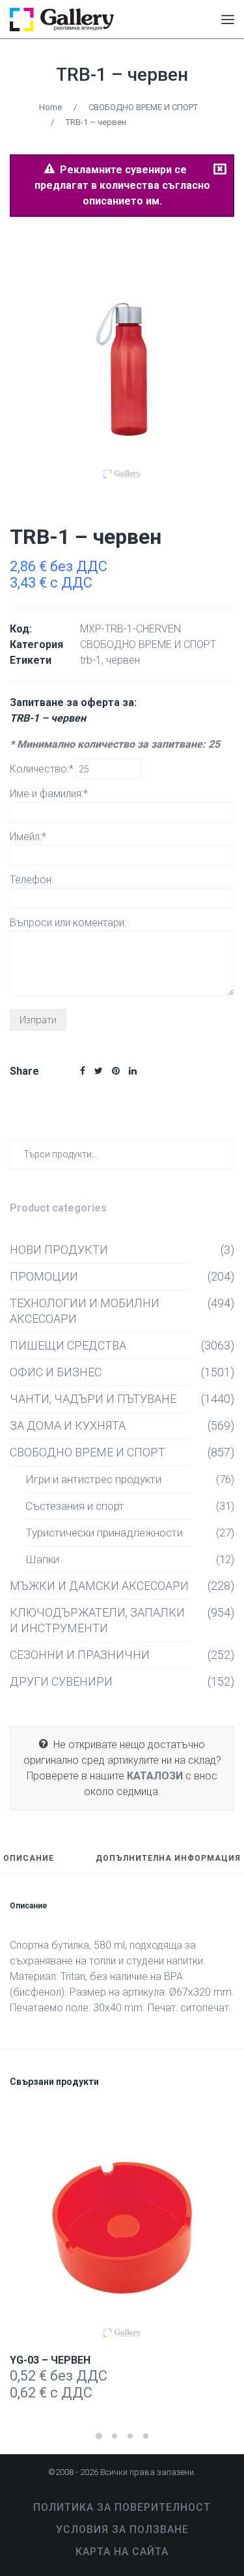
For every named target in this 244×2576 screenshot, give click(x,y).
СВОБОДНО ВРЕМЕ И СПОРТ (143, 107)
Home (50, 107)
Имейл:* (28, 837)
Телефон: (32, 880)
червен (123, 660)
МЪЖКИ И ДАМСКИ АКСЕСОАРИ (99, 1586)
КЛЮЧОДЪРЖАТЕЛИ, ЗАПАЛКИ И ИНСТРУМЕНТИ (97, 1620)
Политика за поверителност (122, 2507)
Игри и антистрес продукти (93, 1479)
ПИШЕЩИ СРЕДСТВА (68, 1345)
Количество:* (43, 769)
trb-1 (91, 660)
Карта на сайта (122, 2552)
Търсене (222, 1154)
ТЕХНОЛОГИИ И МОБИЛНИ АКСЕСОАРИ (85, 1311)
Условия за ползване (122, 2529)
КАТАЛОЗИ (155, 1776)
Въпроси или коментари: (68, 923)
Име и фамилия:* (49, 794)
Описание (29, 1859)
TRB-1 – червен (122, 75)
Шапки (42, 1559)
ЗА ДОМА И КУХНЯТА (68, 1425)
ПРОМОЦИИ (44, 1276)
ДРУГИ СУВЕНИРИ (61, 1681)
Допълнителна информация (168, 1859)
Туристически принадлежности (104, 1533)
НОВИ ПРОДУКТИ (59, 1250)
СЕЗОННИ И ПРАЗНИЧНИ (80, 1655)
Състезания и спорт (75, 1506)
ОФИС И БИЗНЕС (56, 1372)
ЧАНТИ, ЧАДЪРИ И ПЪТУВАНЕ (93, 1399)
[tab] (29, 1864)
